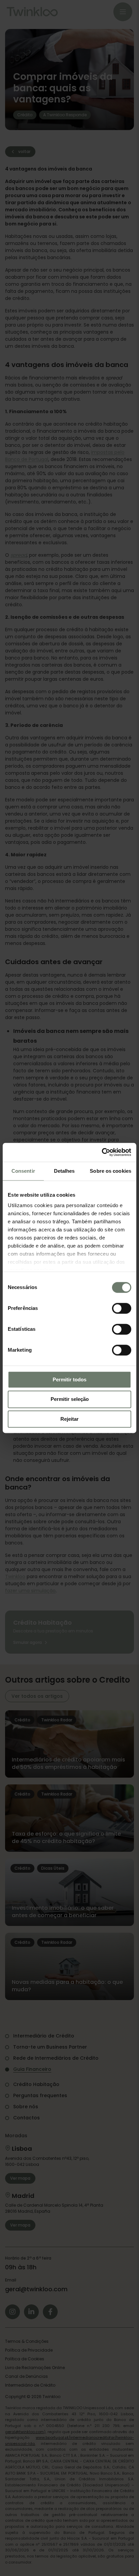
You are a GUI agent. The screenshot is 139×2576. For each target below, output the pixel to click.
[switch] (122, 1308)
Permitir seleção (70, 1399)
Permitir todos (69, 1379)
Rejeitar (69, 1419)
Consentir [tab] (23, 1171)
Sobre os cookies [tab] (110, 1171)
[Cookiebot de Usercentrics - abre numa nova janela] (102, 1152)
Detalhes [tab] (64, 1171)
